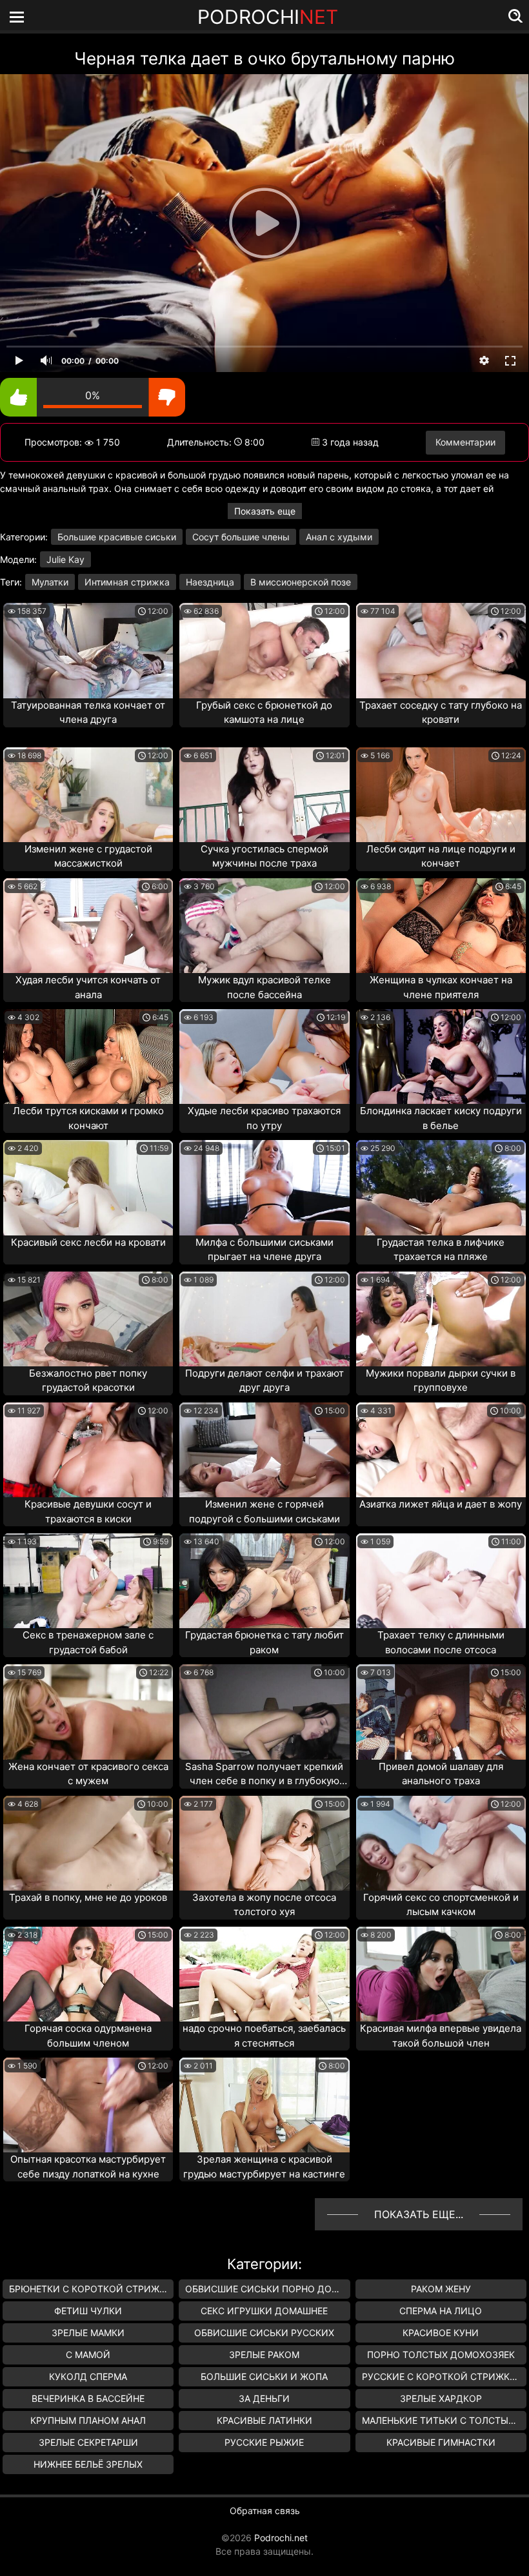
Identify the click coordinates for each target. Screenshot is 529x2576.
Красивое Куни (441, 2333)
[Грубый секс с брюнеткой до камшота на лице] (264, 650)
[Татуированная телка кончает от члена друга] (88, 650)
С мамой (88, 2355)
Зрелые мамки (88, 2333)
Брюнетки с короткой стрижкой (91, 2289)
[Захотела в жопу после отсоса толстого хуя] (264, 1843)
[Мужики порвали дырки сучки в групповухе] (441, 1319)
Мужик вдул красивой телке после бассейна (264, 987)
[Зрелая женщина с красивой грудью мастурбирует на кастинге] (264, 2105)
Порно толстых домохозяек (441, 2355)
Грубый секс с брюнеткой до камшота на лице (264, 713)
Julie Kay (65, 559)
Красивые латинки (264, 2420)
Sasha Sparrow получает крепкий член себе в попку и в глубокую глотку (264, 1775)
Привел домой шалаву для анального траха (441, 1774)
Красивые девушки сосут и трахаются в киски (88, 1511)
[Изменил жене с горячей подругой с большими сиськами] (264, 1450)
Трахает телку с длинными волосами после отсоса (441, 1642)
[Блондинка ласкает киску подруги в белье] (441, 1057)
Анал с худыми (339, 537)
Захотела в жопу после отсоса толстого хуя (264, 1905)
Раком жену (441, 2289)
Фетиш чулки (88, 2311)
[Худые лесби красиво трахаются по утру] (264, 1057)
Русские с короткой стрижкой (443, 2376)
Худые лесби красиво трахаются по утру (264, 1118)
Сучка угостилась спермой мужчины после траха (264, 856)
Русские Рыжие (264, 2442)
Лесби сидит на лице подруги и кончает (441, 856)
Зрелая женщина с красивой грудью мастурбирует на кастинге (264, 2167)
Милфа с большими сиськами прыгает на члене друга (264, 1250)
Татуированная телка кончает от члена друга (88, 713)
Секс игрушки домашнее (264, 2311)
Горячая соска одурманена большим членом (88, 2036)
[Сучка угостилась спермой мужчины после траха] (264, 795)
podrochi (268, 17)
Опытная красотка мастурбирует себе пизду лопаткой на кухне (88, 2167)
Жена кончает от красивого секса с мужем (88, 1774)
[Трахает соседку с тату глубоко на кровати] (441, 650)
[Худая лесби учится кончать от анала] (88, 926)
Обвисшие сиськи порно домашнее (267, 2289)
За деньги (264, 2398)
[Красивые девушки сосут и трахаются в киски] (88, 1450)
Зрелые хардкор (441, 2398)
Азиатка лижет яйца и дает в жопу (441, 1504)
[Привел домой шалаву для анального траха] (441, 1712)
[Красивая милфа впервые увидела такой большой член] (441, 1974)
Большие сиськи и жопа (264, 2376)
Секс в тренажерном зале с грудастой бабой (88, 1642)
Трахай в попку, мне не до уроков (88, 1897)
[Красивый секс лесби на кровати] (88, 1187)
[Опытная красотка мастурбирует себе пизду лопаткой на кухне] (88, 2105)
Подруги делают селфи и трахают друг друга (264, 1381)
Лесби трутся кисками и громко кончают (88, 1118)
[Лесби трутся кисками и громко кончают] (88, 1057)
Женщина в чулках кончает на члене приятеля (441, 987)
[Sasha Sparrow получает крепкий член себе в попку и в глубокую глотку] (264, 1712)
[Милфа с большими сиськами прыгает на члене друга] (264, 1187)
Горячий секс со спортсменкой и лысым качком (441, 1905)
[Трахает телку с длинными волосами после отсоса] (441, 1581)
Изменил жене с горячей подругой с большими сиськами (264, 1511)
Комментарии (465, 442)
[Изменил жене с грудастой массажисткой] (88, 795)
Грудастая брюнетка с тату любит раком (264, 1642)
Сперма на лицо (441, 2311)
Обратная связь (265, 2511)
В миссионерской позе (301, 582)
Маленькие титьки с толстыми (443, 2420)
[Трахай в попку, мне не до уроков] (88, 1843)
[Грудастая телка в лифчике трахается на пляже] (441, 1187)
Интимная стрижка (127, 582)
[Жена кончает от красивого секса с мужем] (88, 1712)
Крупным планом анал (88, 2420)
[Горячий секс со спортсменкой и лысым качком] (441, 1843)
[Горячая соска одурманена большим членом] (88, 1974)
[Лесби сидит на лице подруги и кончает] (441, 795)
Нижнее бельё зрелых (88, 2464)
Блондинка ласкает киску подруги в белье (441, 1118)
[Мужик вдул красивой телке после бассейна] (264, 926)
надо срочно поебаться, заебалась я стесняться (264, 2036)
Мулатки (50, 582)
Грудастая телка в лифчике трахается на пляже (441, 1250)
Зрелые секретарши (88, 2442)
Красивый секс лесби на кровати (88, 1242)
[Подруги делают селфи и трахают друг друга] (264, 1319)
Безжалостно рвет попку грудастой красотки (88, 1381)
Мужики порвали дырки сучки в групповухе (441, 1381)
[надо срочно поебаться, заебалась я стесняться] (264, 1974)
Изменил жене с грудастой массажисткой (88, 856)
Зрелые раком (264, 2355)
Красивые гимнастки (441, 2442)
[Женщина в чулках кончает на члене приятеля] (441, 926)
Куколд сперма (88, 2376)
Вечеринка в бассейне (88, 2398)
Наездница (210, 582)
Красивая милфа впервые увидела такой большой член (441, 2036)
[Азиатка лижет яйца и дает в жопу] (441, 1450)
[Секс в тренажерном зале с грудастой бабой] (88, 1581)
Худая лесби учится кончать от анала (88, 987)
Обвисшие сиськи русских (264, 2333)
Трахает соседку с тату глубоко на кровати (441, 713)
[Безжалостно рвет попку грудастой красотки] (88, 1319)
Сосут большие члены (241, 537)
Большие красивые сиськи (117, 537)
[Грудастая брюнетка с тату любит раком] (264, 1581)
